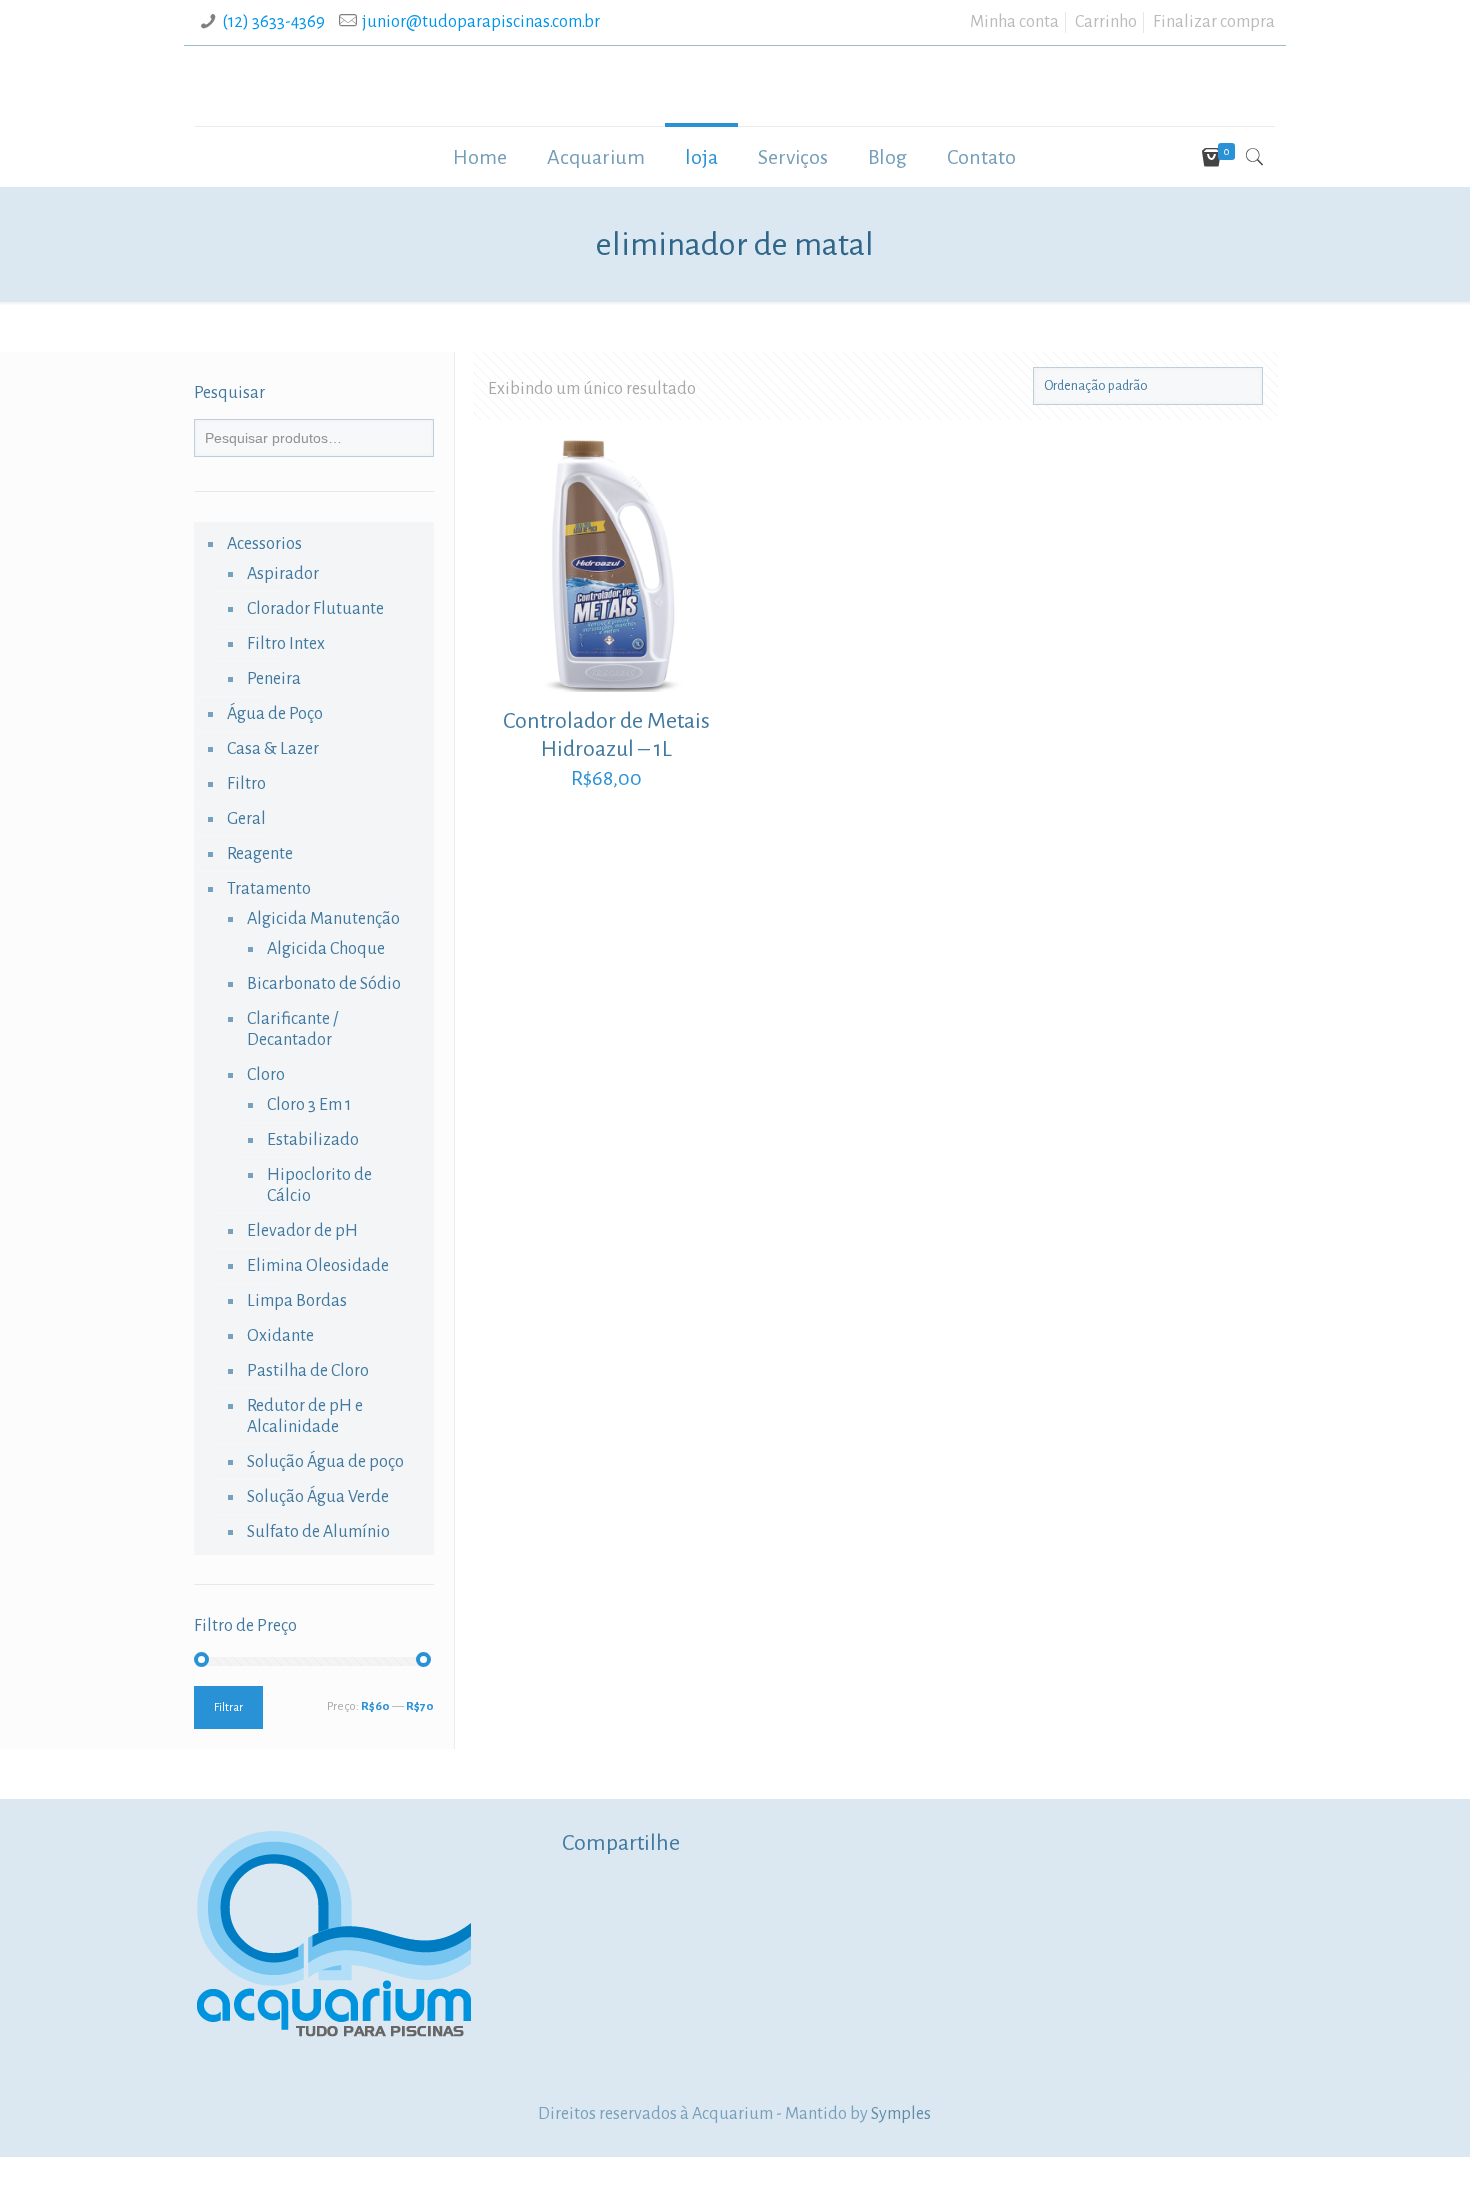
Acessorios (264, 544)
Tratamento (269, 889)
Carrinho (1106, 22)
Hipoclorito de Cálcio (319, 1185)
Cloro (266, 1075)
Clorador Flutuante (315, 609)
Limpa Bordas (297, 1301)
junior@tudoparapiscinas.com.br (481, 22)
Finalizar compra (1214, 22)
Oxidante (280, 1336)
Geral (246, 819)
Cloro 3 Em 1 (309, 1105)
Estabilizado (313, 1140)
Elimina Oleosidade (318, 1266)
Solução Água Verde (318, 1497)
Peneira (274, 679)
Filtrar (228, 1707)
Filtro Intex (286, 644)
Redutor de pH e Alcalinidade (305, 1416)
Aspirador (283, 574)
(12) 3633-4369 (273, 22)
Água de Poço (275, 714)
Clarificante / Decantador (292, 1029)
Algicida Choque (326, 949)
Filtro (246, 784)
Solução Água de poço (325, 1462)
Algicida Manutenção (323, 919)
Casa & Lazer (273, 749)
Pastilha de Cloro (308, 1371)
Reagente (260, 854)
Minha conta (1014, 22)
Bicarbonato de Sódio (324, 984)
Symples (901, 2114)
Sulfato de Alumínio (318, 1532)
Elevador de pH (302, 1231)
